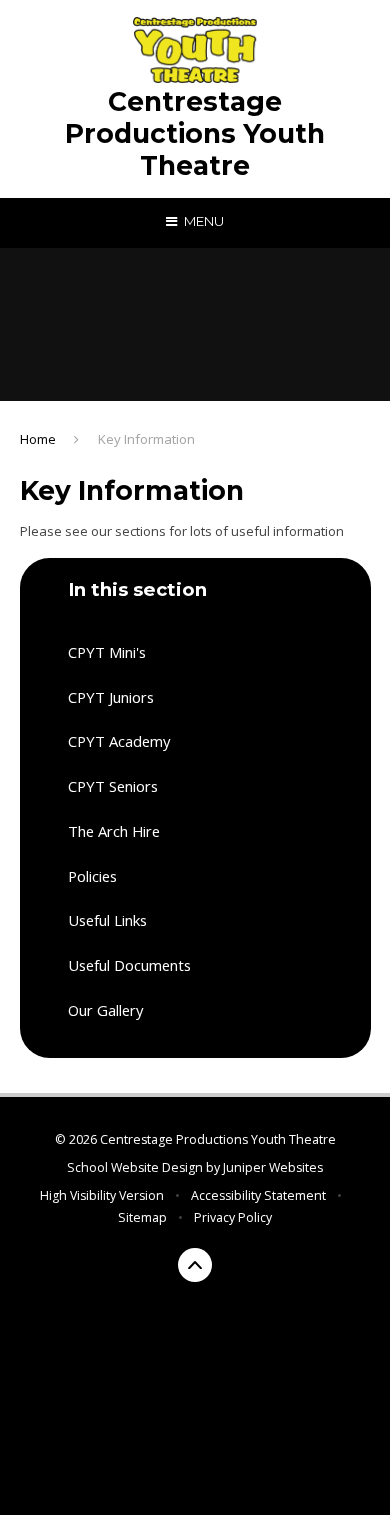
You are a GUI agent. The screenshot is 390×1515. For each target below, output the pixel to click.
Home (38, 439)
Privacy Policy (233, 1217)
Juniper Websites (273, 1167)
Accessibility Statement (258, 1195)
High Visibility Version (102, 1195)
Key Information (146, 439)
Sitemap (142, 1217)
